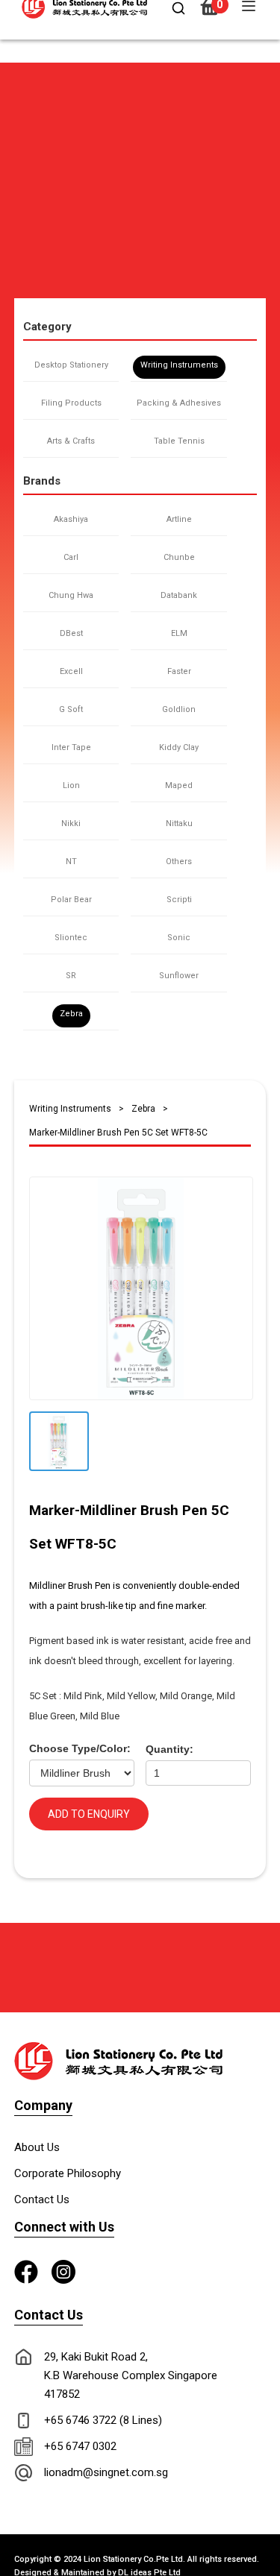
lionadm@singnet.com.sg (106, 2472)
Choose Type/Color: (80, 1748)
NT (71, 862)
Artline (179, 519)
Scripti (179, 900)
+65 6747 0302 (80, 2446)
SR (71, 976)
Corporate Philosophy (68, 2173)
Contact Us (42, 2199)
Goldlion (179, 709)
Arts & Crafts (71, 441)
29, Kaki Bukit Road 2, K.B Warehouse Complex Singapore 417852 (131, 2375)
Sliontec (71, 938)
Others (179, 862)
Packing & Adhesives (179, 403)
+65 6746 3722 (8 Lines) (103, 2420)
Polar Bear (71, 900)
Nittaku (179, 823)
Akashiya (71, 519)
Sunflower (179, 976)
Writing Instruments (179, 365)
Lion (71, 785)
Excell (71, 671)
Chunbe (179, 557)
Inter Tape (71, 747)
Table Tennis (179, 441)
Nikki (71, 823)
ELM (179, 633)
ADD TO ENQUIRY (89, 1814)
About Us (37, 2147)
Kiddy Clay (179, 747)
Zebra (71, 1014)
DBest (71, 633)
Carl (71, 557)
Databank (179, 595)
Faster (179, 671)
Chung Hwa (71, 595)
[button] (20, 69)
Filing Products (71, 403)
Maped (179, 785)
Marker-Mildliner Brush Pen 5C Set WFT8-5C (118, 1133)
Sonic (179, 938)
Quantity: (169, 1749)
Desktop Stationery (71, 365)
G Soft (71, 709)
